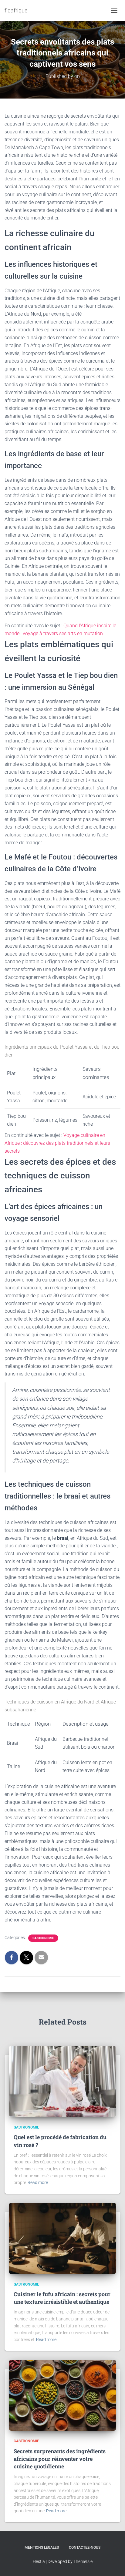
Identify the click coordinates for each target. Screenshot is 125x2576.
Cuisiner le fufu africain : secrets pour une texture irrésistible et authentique (62, 2298)
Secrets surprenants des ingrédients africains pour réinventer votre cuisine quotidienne (60, 2459)
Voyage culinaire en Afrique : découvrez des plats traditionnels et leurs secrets (57, 1143)
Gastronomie (43, 1938)
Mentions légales (42, 2548)
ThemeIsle (83, 2561)
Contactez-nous (85, 2548)
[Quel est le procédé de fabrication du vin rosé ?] (62, 2081)
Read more (38, 2182)
